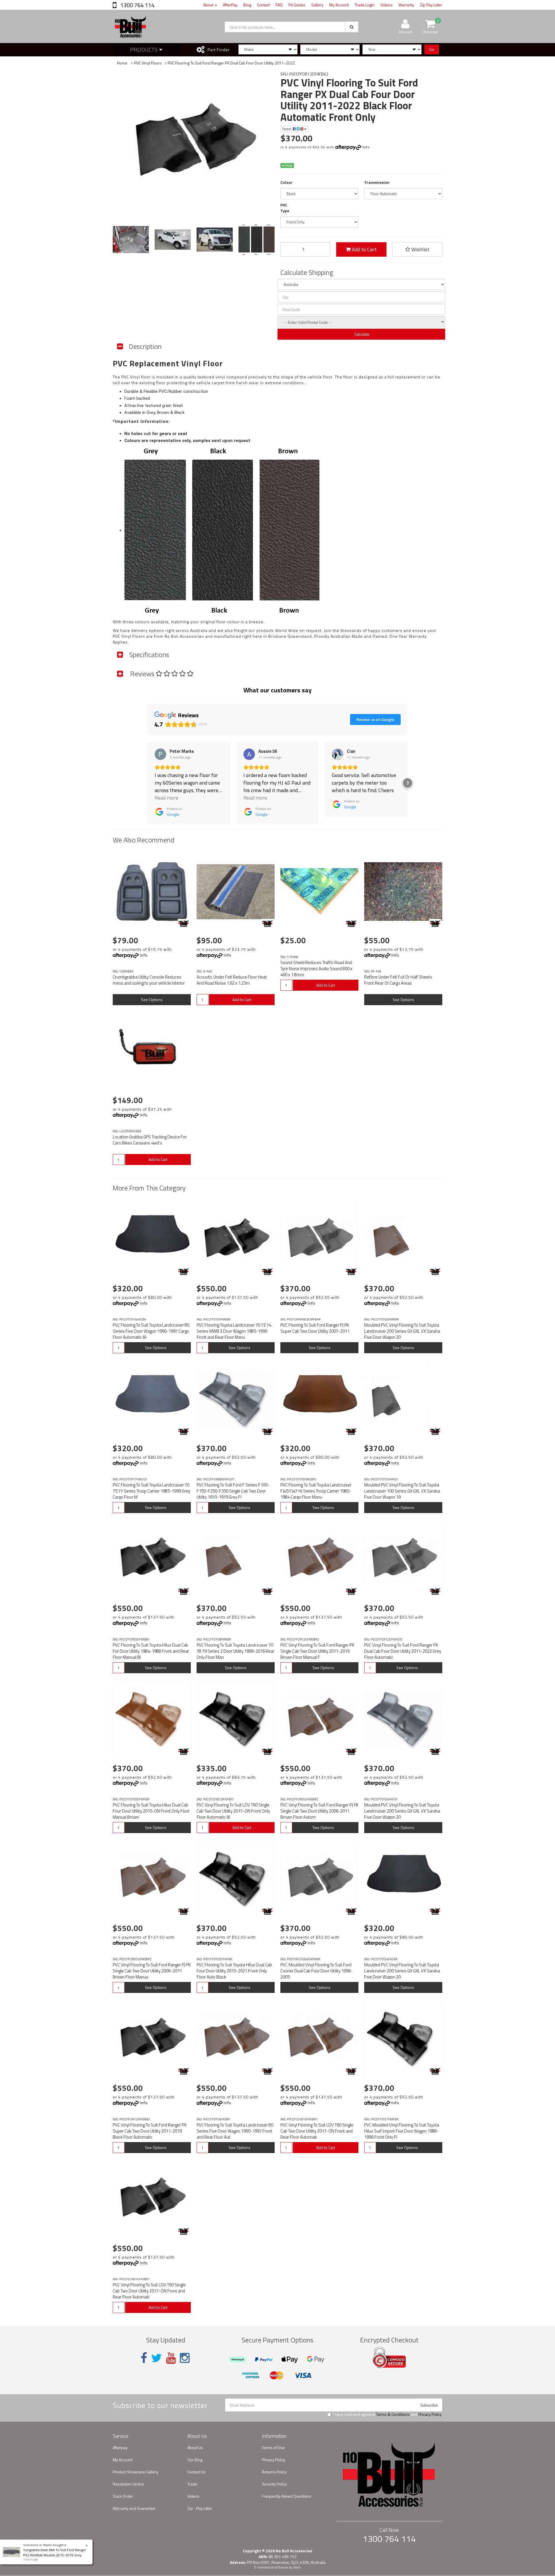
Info (366, 147)
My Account (339, 5)
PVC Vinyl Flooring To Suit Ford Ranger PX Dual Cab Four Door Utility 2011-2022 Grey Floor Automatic (403, 1651)
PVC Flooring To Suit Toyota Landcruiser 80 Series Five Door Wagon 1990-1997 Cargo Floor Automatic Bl (151, 1331)
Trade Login (365, 5)
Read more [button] (166, 798)
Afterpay (120, 2448)
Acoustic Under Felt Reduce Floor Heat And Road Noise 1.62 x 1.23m (232, 980)
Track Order (123, 2496)
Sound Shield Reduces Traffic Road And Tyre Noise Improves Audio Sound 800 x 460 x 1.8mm (316, 969)
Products (145, 50)
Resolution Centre (128, 2484)
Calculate (361, 334)
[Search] (352, 27)
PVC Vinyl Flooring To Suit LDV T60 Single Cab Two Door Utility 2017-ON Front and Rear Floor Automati (317, 2131)
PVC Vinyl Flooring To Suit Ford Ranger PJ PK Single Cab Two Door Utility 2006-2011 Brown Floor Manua (152, 1971)
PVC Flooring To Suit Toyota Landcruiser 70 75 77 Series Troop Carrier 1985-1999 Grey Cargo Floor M (151, 1491)
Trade (192, 2484)
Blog (247, 5)
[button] (147, 783)
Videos (386, 5)
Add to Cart (364, 249)
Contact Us (196, 2472)
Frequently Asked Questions (287, 2496)
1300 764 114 (137, 5)
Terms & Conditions (393, 2414)
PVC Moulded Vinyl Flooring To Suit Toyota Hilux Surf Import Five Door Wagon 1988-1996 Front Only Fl (402, 2131)
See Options (152, 999)
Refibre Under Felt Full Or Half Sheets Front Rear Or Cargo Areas (398, 980)
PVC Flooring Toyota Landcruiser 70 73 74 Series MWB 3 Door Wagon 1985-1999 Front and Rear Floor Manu (234, 1331)
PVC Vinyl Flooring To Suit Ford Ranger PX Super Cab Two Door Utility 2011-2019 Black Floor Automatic (150, 2131)
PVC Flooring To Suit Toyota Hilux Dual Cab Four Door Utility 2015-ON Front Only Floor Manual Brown (151, 1811)
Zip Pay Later (431, 5)
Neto (297, 2567)
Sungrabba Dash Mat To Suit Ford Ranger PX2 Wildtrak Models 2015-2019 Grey (54, 2552)
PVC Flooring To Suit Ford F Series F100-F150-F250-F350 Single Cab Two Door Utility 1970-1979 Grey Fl (233, 1491)
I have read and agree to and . (388, 2414)
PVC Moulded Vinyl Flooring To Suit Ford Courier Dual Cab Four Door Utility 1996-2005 (317, 1971)
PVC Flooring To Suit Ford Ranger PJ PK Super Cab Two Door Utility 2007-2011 (315, 1328)
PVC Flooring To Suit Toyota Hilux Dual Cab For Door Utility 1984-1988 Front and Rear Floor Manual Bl (151, 1651)
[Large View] (131, 240)
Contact (263, 5)
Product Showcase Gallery (135, 2472)
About (209, 5)
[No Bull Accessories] (184, 923)
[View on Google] (160, 754)
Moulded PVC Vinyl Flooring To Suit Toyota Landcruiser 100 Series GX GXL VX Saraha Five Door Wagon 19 (402, 1491)
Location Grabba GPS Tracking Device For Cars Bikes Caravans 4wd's (150, 1140)
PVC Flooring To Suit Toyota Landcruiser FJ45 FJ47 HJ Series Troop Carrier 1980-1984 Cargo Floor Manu (316, 1491)
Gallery (317, 5)
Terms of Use (273, 2448)
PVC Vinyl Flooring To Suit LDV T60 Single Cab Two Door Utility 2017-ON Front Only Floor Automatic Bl (233, 1811)
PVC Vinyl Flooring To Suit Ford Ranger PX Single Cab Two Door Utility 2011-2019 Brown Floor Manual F (317, 1651)
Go (432, 49)
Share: (287, 129)
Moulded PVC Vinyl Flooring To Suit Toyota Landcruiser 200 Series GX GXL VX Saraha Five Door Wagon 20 (402, 1331)
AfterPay (230, 5)
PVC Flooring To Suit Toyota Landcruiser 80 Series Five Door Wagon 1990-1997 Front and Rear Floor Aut (235, 2131)
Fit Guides (297, 5)
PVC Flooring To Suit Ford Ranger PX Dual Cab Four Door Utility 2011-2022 (231, 63)
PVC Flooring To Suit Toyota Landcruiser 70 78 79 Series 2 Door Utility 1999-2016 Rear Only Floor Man (235, 1651)
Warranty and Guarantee (134, 2508)
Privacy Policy (430, 2414)
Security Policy (274, 2484)
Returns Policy (274, 2472)
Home (122, 63)
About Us (195, 2448)
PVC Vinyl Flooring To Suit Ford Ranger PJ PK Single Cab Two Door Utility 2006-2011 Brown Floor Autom (319, 1811)
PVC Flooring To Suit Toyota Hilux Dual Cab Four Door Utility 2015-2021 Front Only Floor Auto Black (234, 1971)
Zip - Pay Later (200, 2508)
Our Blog (195, 2460)
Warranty (406, 5)
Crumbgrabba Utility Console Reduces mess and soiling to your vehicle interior (149, 980)
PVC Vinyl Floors (148, 63)
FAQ (279, 5)
